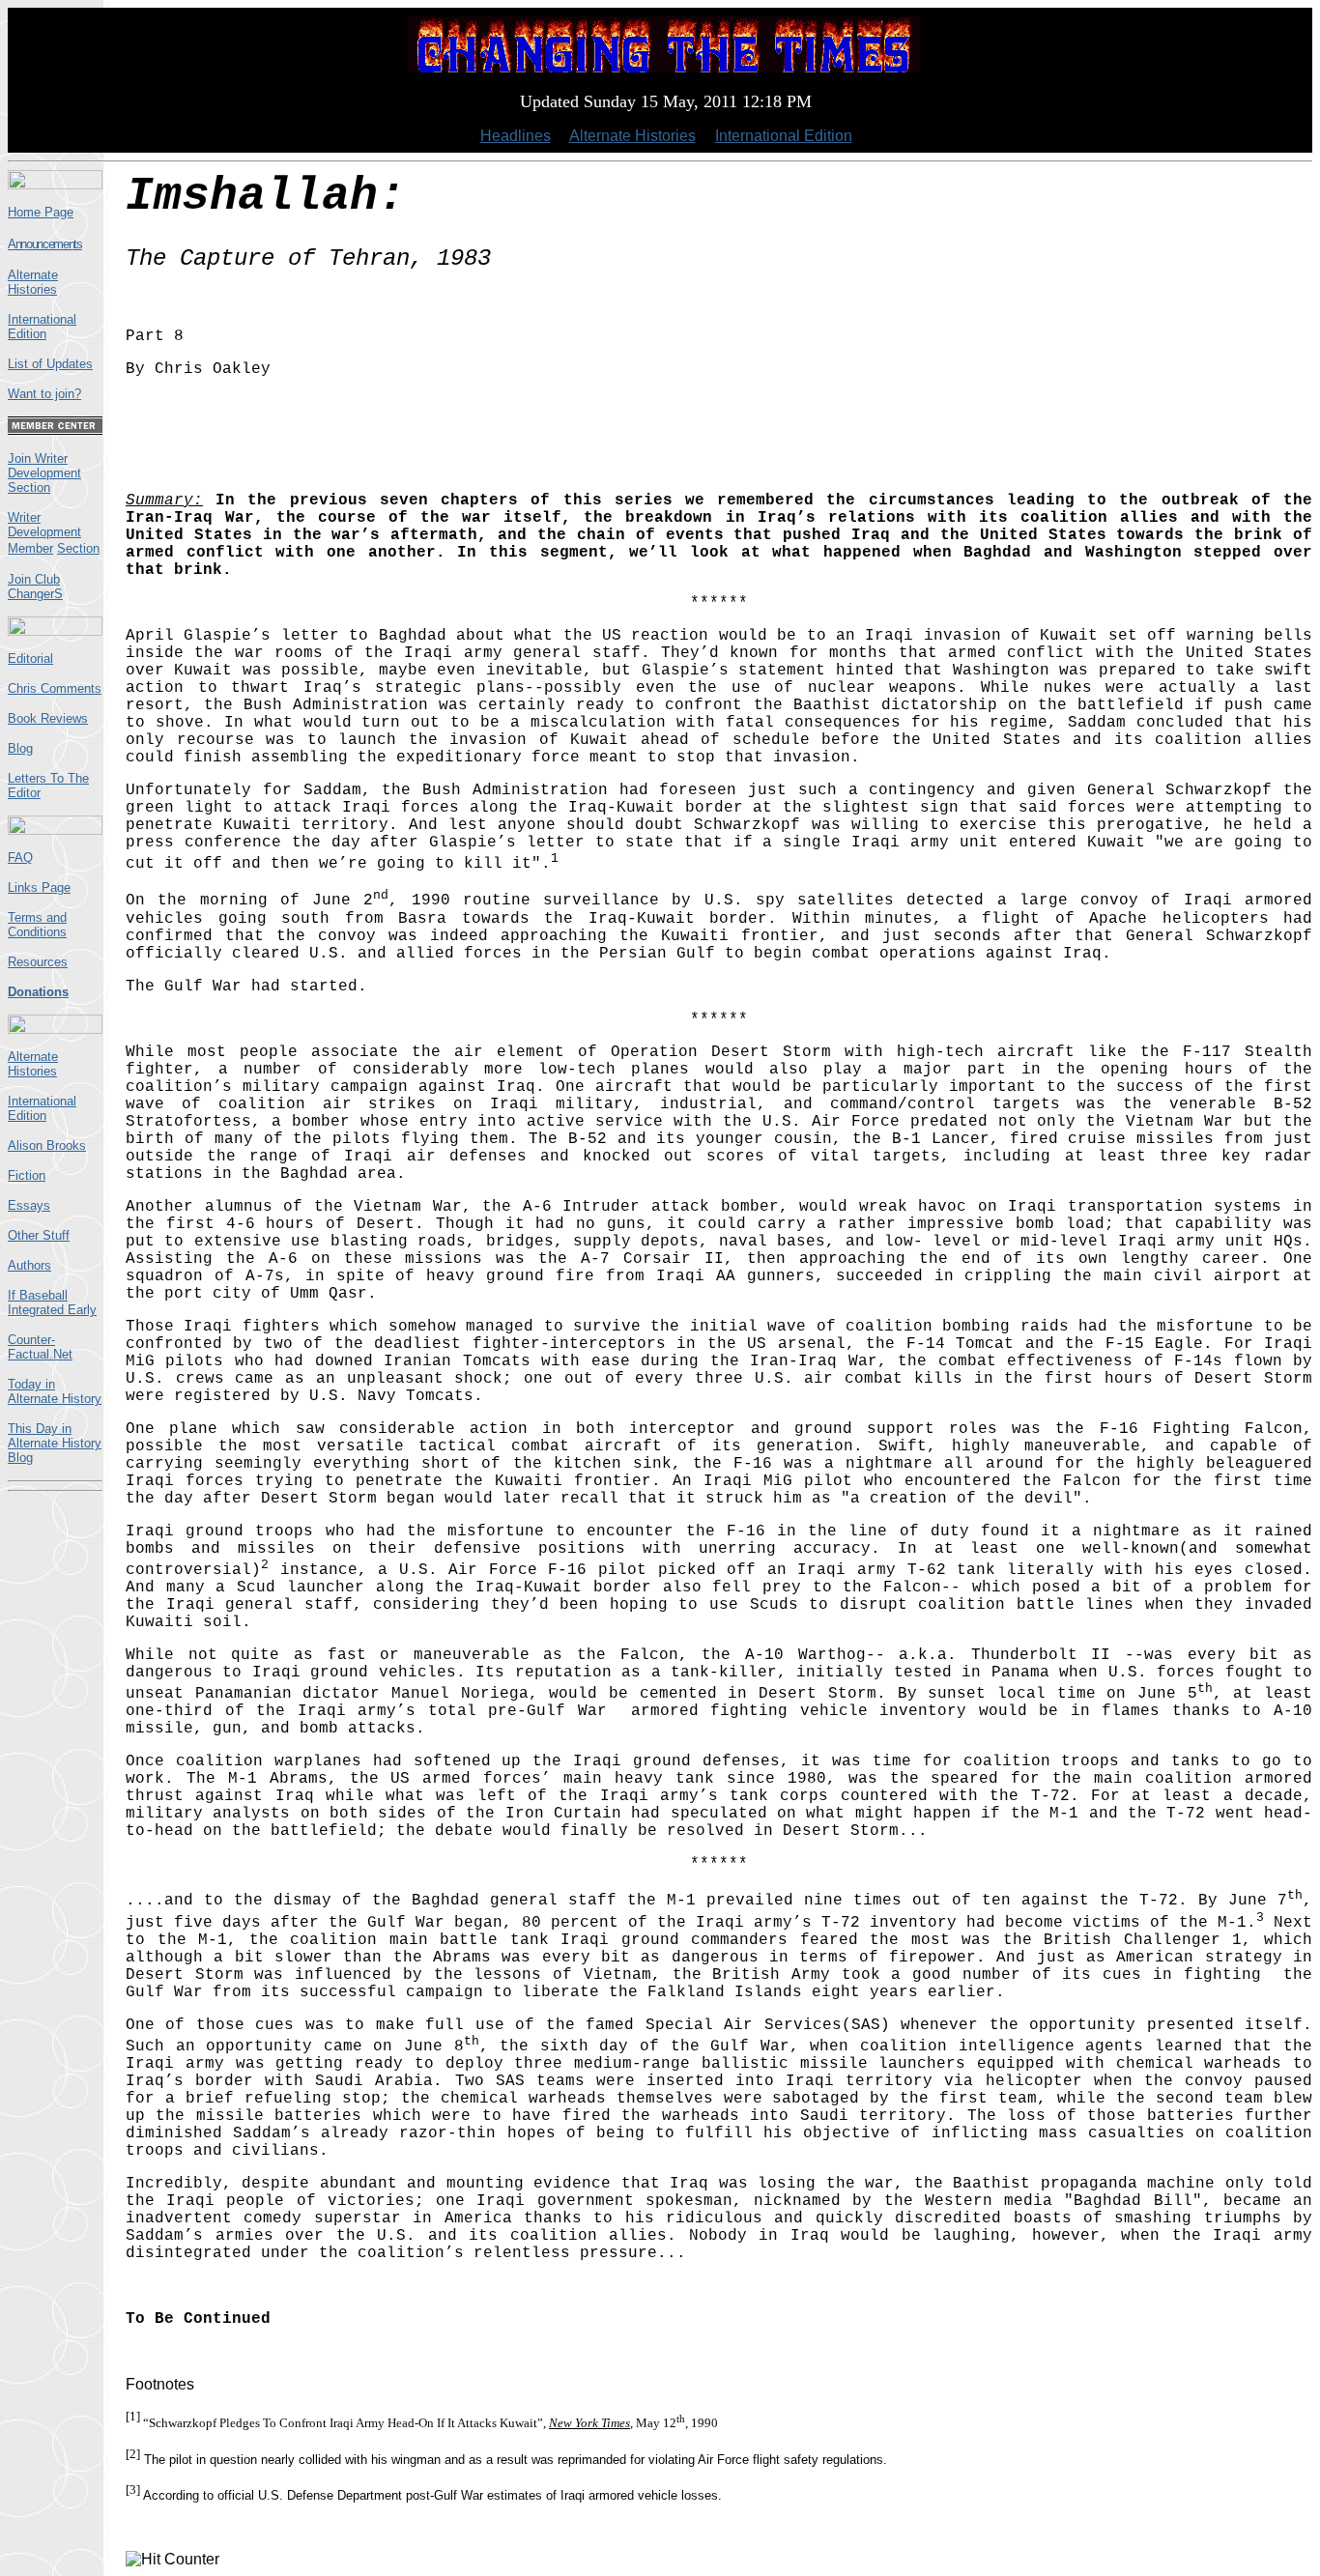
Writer (24, 517)
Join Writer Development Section (44, 473)
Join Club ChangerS (35, 587)
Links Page (39, 887)
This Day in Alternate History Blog (55, 1443)
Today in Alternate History (55, 1391)
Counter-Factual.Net (40, 1347)
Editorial (30, 658)
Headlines (516, 136)
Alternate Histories (632, 136)
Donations (38, 992)
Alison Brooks (47, 1145)
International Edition (784, 136)
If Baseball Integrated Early (52, 1302)
